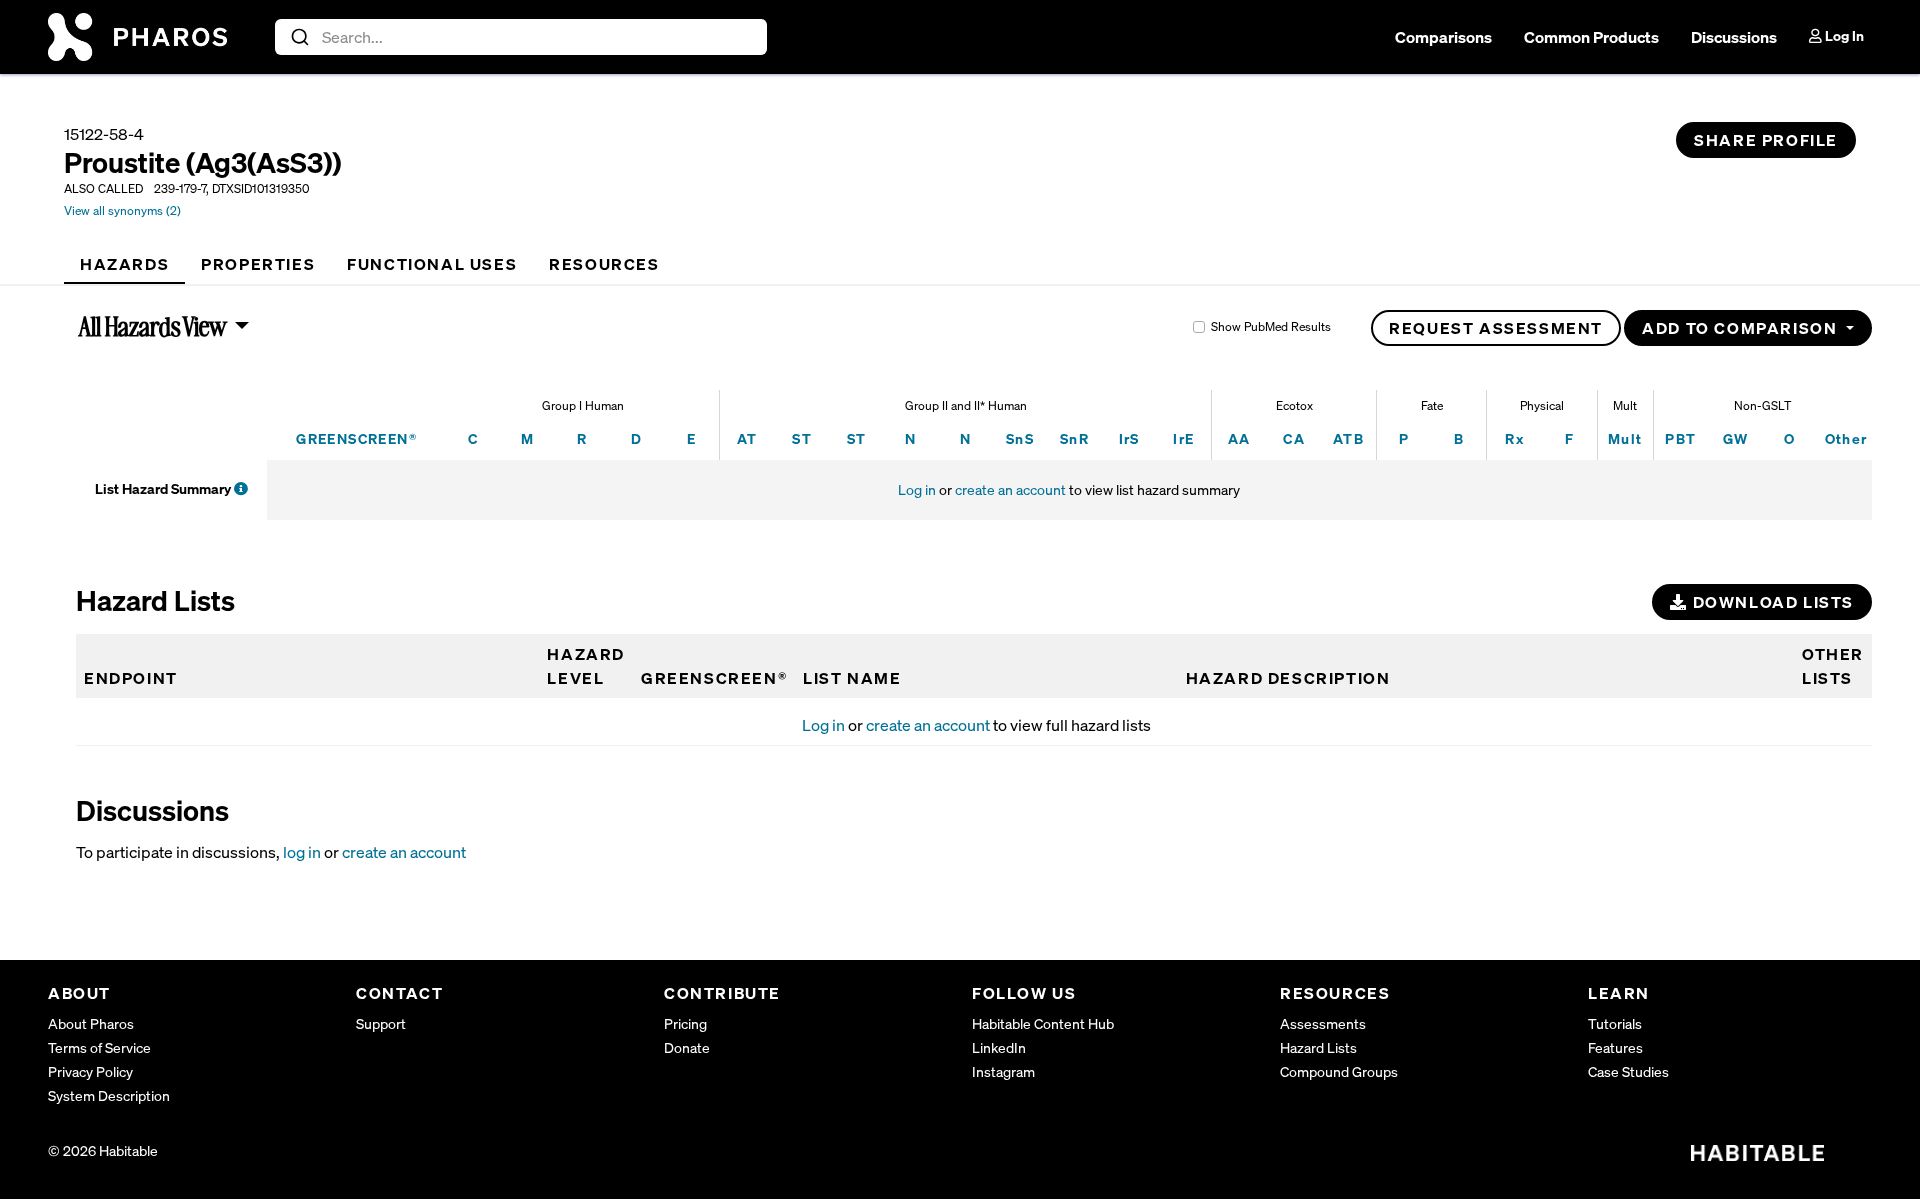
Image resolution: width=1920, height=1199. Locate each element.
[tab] (124, 264)
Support (381, 1023)
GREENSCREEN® (356, 438)
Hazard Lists (1318, 1047)
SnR (1074, 438)
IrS (1129, 438)
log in (302, 852)
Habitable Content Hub (1043, 1023)
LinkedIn (999, 1047)
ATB (1348, 438)
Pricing (685, 1023)
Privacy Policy (90, 1071)
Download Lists (1771, 602)
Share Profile (1766, 140)
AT (747, 438)
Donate (687, 1047)
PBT (1680, 438)
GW (1736, 438)
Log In (1843, 35)
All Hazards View (153, 326)
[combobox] (521, 37)
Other (1846, 438)
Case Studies (1628, 1071)
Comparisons (1443, 37)
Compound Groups (1339, 1071)
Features (1615, 1047)
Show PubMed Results (1271, 326)
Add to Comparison (1742, 328)
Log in (917, 489)
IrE (1183, 438)
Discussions (1734, 37)
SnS (1020, 438)
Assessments (1323, 1023)
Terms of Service (99, 1047)
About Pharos (91, 1023)
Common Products (1591, 37)
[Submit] (298, 37)
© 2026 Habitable (103, 1150)
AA (1239, 438)
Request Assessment (1496, 328)
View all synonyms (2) (122, 210)
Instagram (1003, 1071)
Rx (1514, 438)
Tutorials (1615, 1023)
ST (802, 438)
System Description (109, 1095)
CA (1294, 438)
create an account (1010, 489)
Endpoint (131, 678)
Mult (1625, 438)
